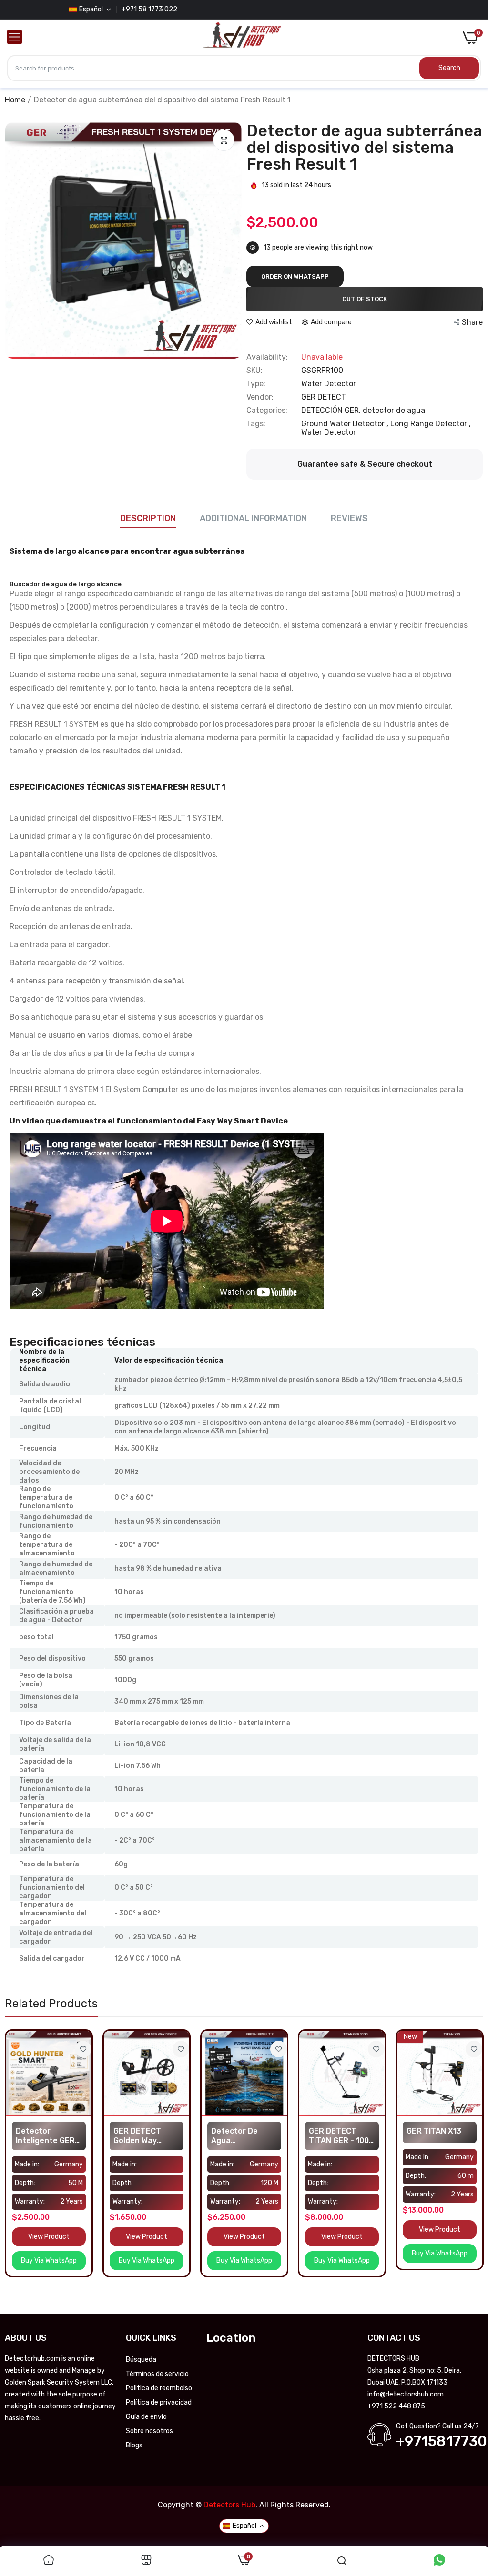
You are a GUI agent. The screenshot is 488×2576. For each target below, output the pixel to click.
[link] (83, 2049)
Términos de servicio (157, 2374)
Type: (256, 384)
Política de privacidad (159, 2402)
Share (472, 322)
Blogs (134, 2445)
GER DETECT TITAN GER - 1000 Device (244, 2136)
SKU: (254, 371)
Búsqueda (141, 2360)
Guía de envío (146, 2417)
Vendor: (260, 397)
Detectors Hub (229, 2505)
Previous (15, 241)
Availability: (267, 357)
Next (232, 241)
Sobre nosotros (149, 2431)
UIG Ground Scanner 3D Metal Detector (435, 2136)
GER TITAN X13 (336, 2131)
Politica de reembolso (159, 2388)
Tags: (256, 424)
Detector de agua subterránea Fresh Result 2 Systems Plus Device (141, 2136)
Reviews (349, 518)
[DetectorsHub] (242, 38)
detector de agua (394, 410)
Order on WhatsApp (295, 276)
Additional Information (253, 518)
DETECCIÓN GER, (332, 410)
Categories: (267, 411)
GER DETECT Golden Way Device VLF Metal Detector (48, 2136)
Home (15, 100)
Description (148, 518)
